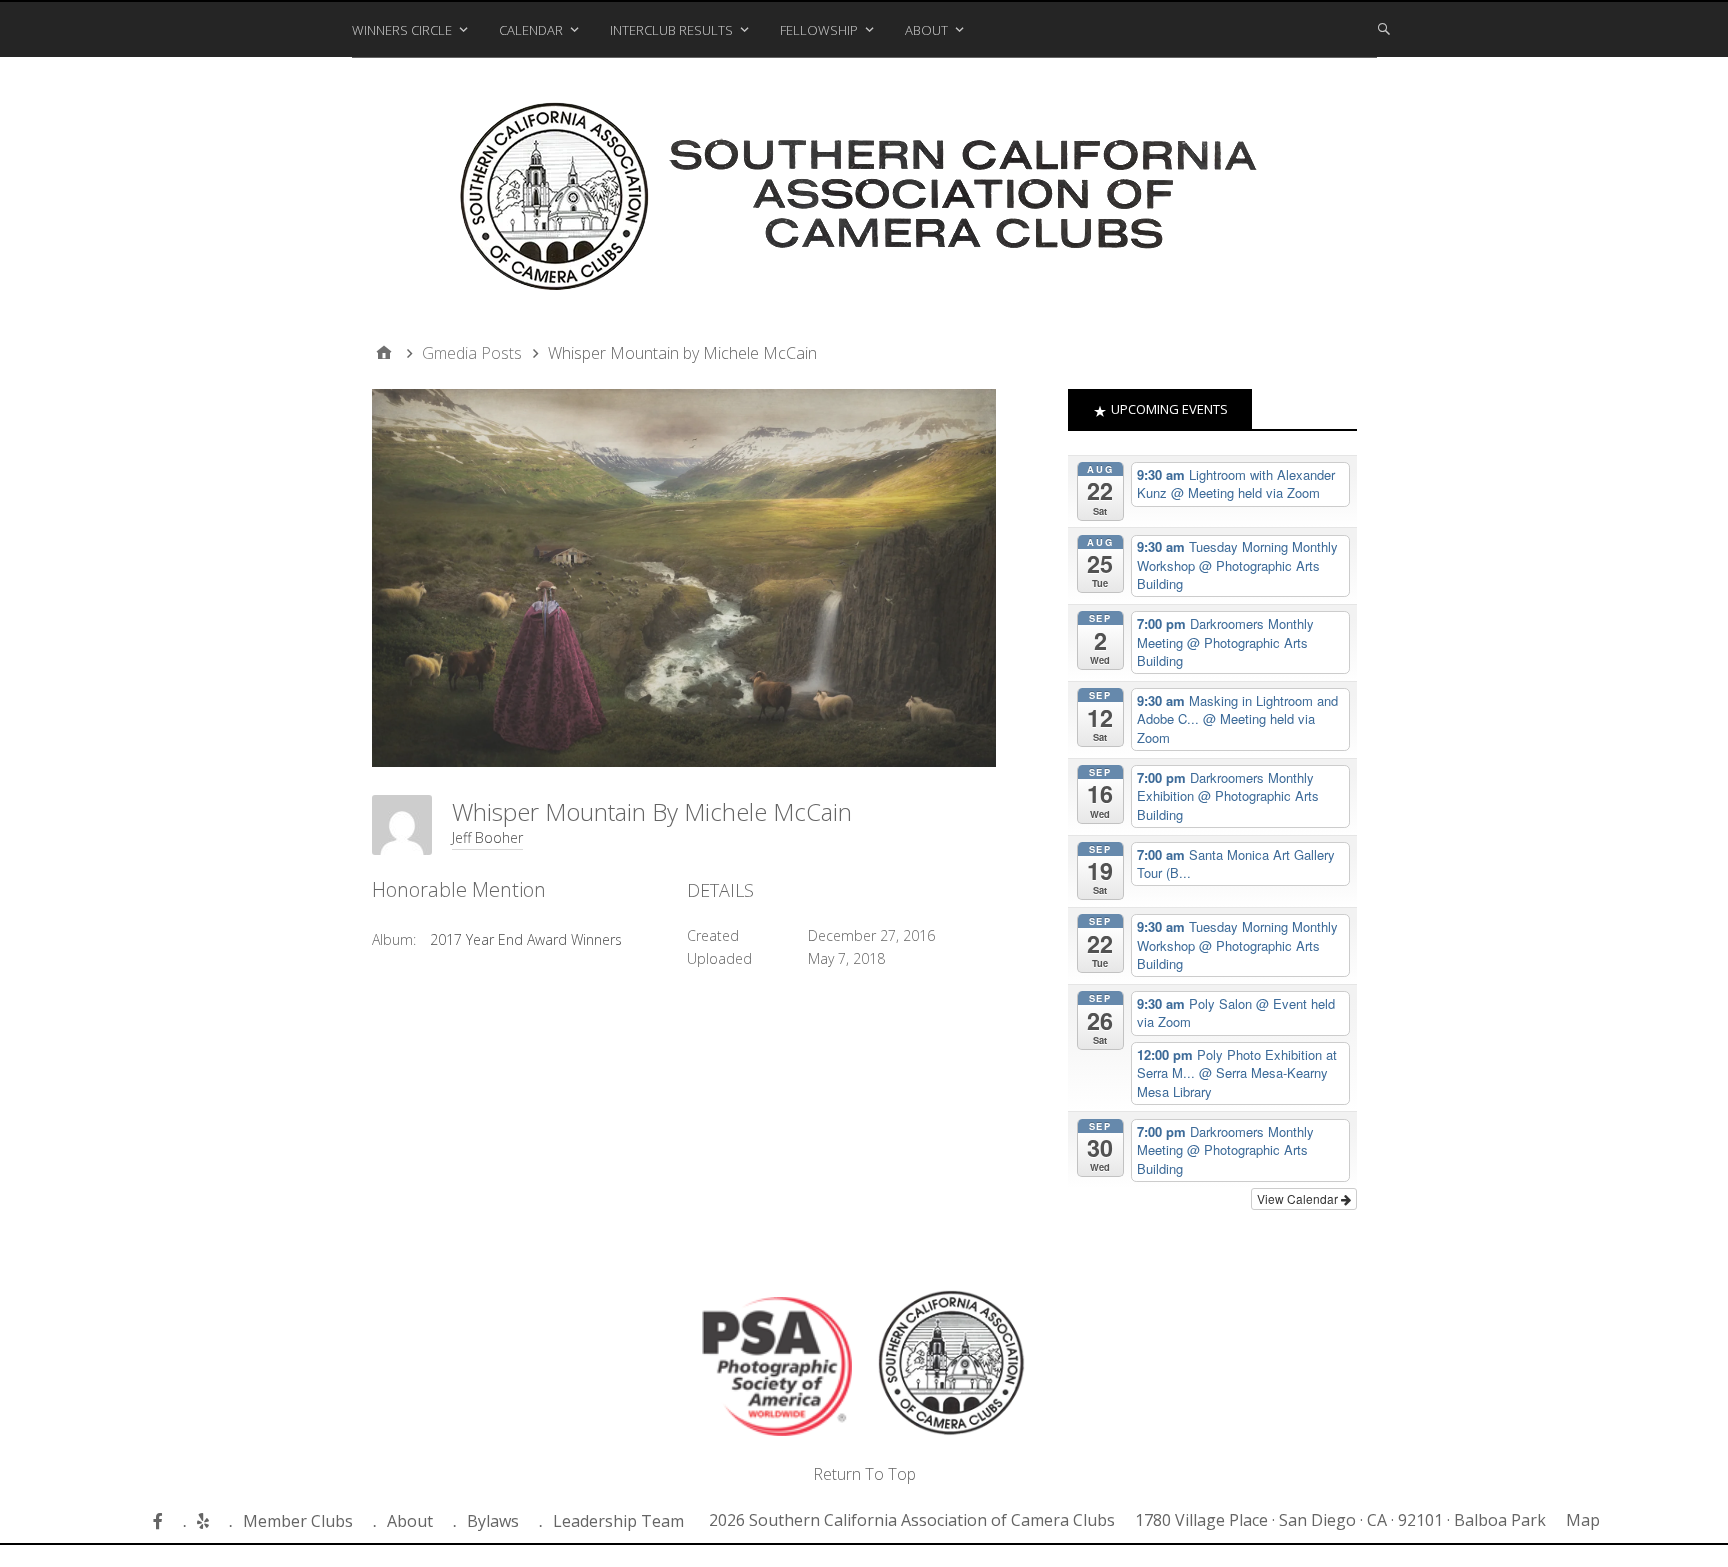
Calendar (531, 30)
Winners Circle (402, 30)
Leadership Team (618, 1521)
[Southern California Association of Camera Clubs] (864, 201)
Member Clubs (298, 1521)
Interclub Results (671, 30)
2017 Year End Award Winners (526, 939)
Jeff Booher (487, 837)
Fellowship (819, 30)
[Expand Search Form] (1384, 28)
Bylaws (493, 1521)
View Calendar (1299, 1198)
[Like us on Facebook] (160, 1521)
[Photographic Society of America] (777, 1370)
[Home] (384, 353)
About (926, 30)
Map (1583, 1520)
